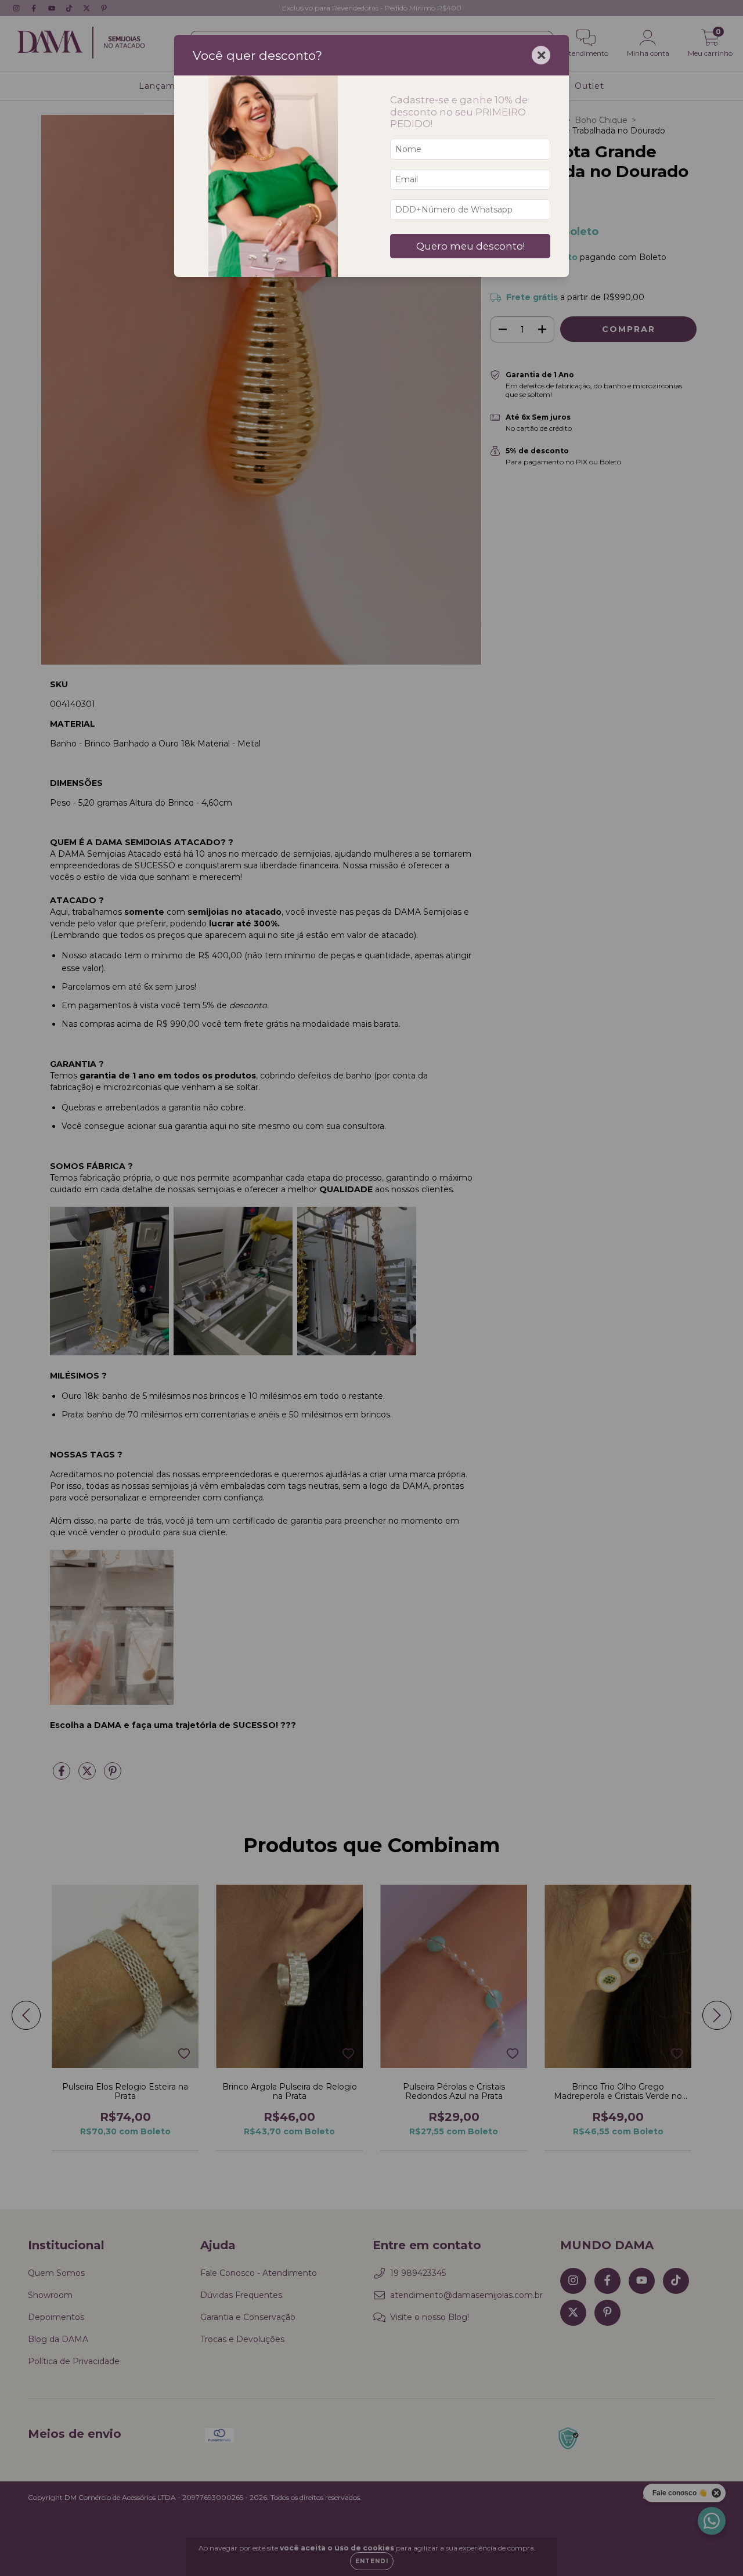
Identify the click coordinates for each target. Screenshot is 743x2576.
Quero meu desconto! (470, 246)
